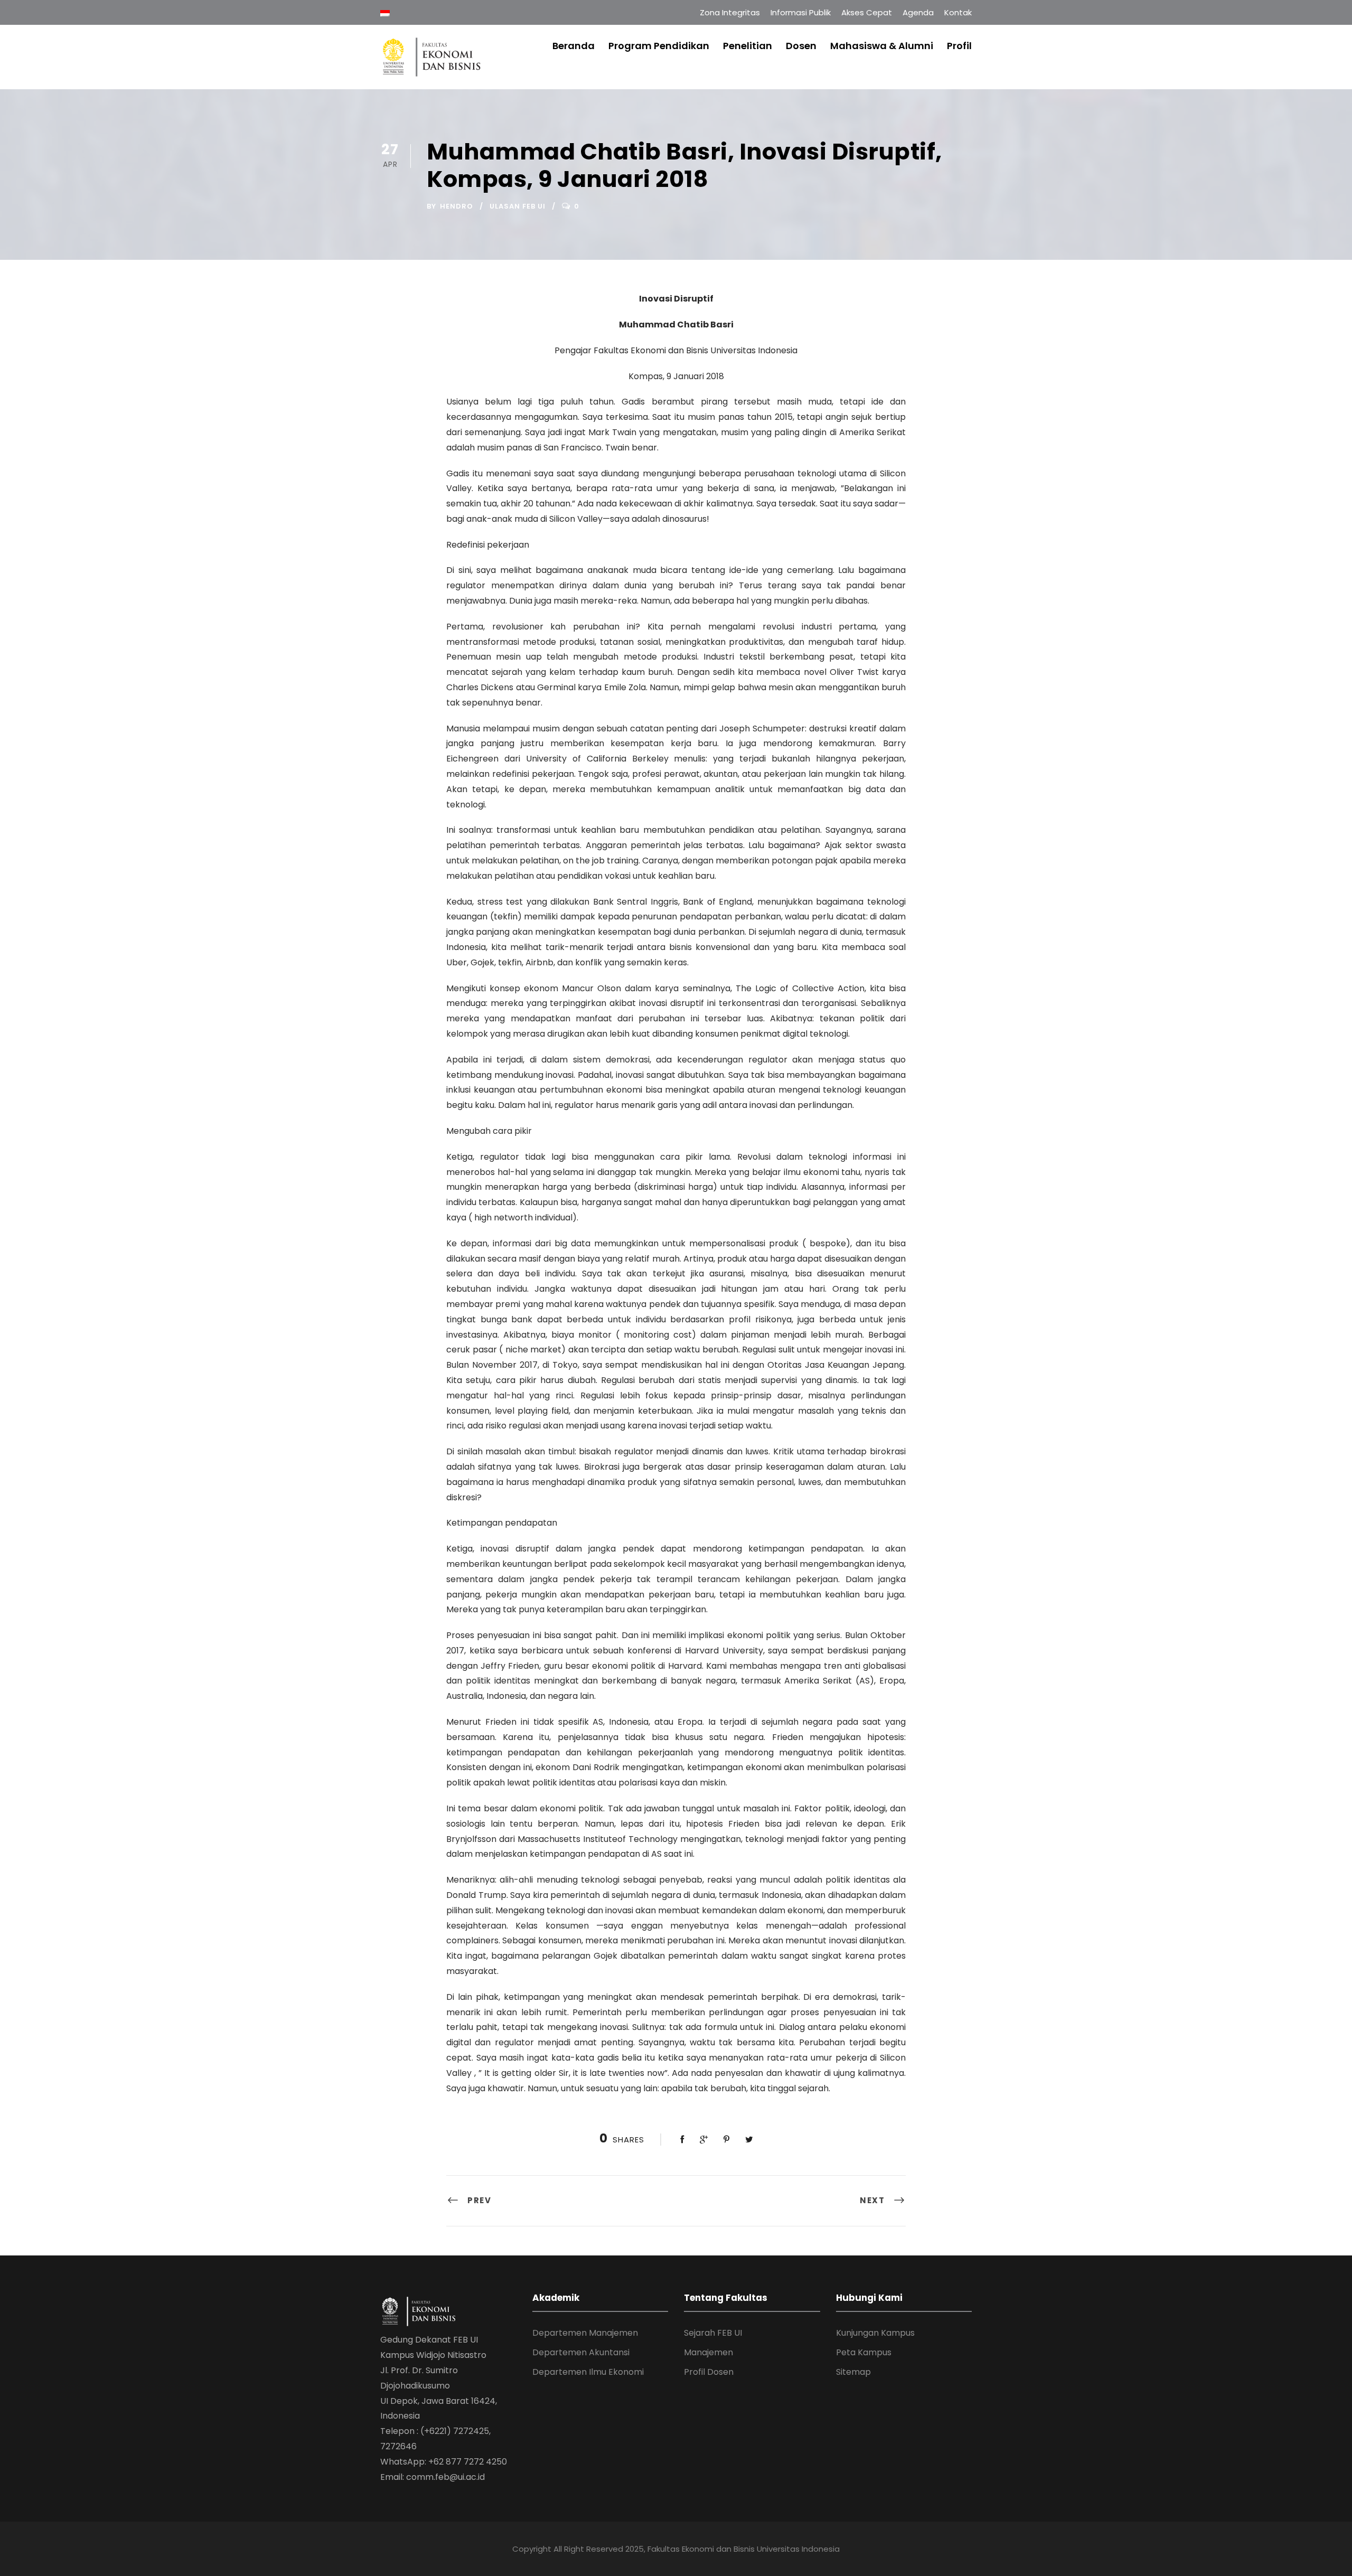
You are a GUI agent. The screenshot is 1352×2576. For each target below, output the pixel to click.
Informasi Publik (801, 12)
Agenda (918, 12)
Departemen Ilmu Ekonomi (588, 2372)
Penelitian (748, 46)
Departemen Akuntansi (581, 2352)
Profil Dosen (709, 2372)
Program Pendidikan (659, 46)
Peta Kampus (864, 2352)
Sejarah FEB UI (713, 2333)
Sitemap (853, 2372)
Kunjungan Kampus (875, 2333)
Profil (959, 46)
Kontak (958, 12)
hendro (457, 206)
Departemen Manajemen (585, 2333)
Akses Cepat (867, 12)
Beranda (574, 46)
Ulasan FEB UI (518, 206)
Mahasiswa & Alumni (882, 46)
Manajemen (708, 2352)
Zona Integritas (730, 12)
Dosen (801, 46)
